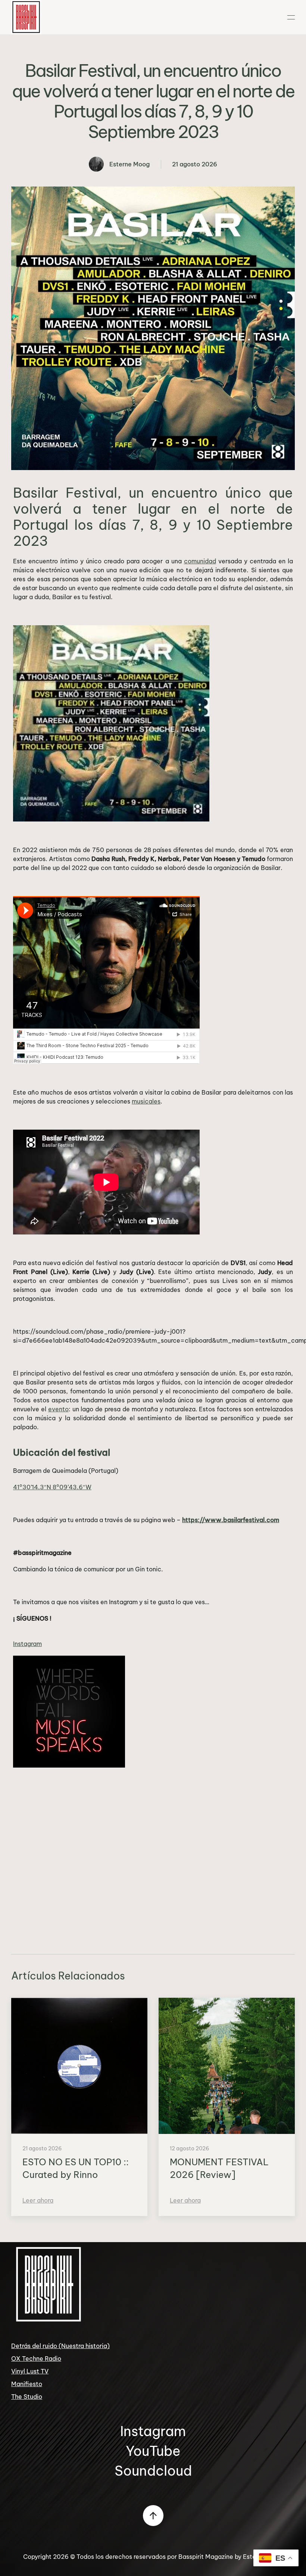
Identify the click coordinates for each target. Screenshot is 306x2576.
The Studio (27, 2397)
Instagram (27, 1644)
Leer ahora (38, 2200)
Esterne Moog (129, 164)
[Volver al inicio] (26, 17)
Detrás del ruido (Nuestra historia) (60, 2346)
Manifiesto (27, 2384)
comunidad (200, 561)
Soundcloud (153, 2471)
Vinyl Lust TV (30, 2371)
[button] (291, 17)
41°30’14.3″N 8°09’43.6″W (52, 1487)
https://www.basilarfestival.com (231, 1520)
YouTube (153, 2451)
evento (58, 1409)
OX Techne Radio (36, 2359)
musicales (146, 1101)
